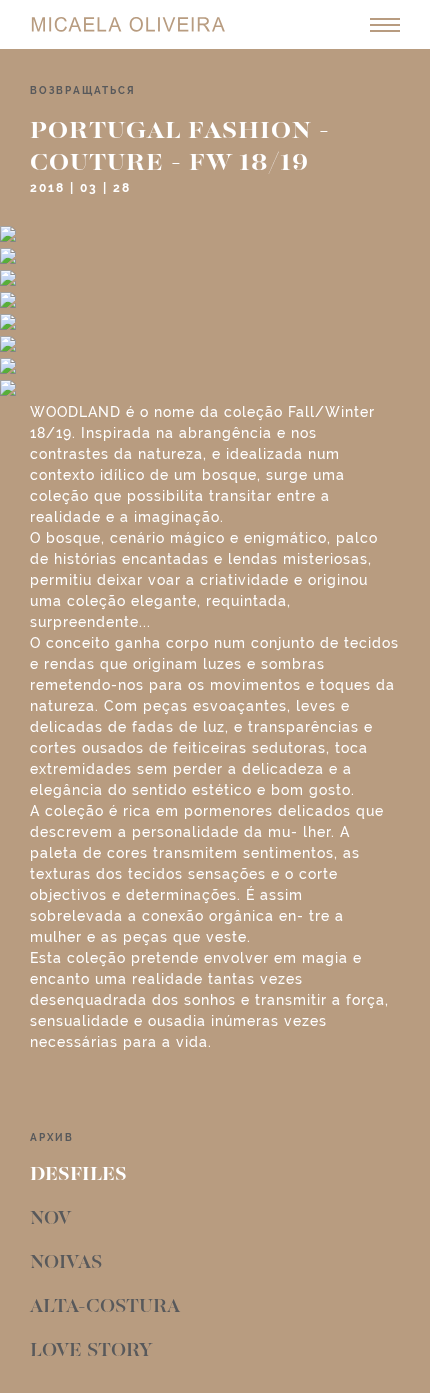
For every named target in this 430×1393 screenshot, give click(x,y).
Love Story (91, 1351)
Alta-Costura (105, 1307)
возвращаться (83, 90)
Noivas (66, 1263)
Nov (50, 1219)
